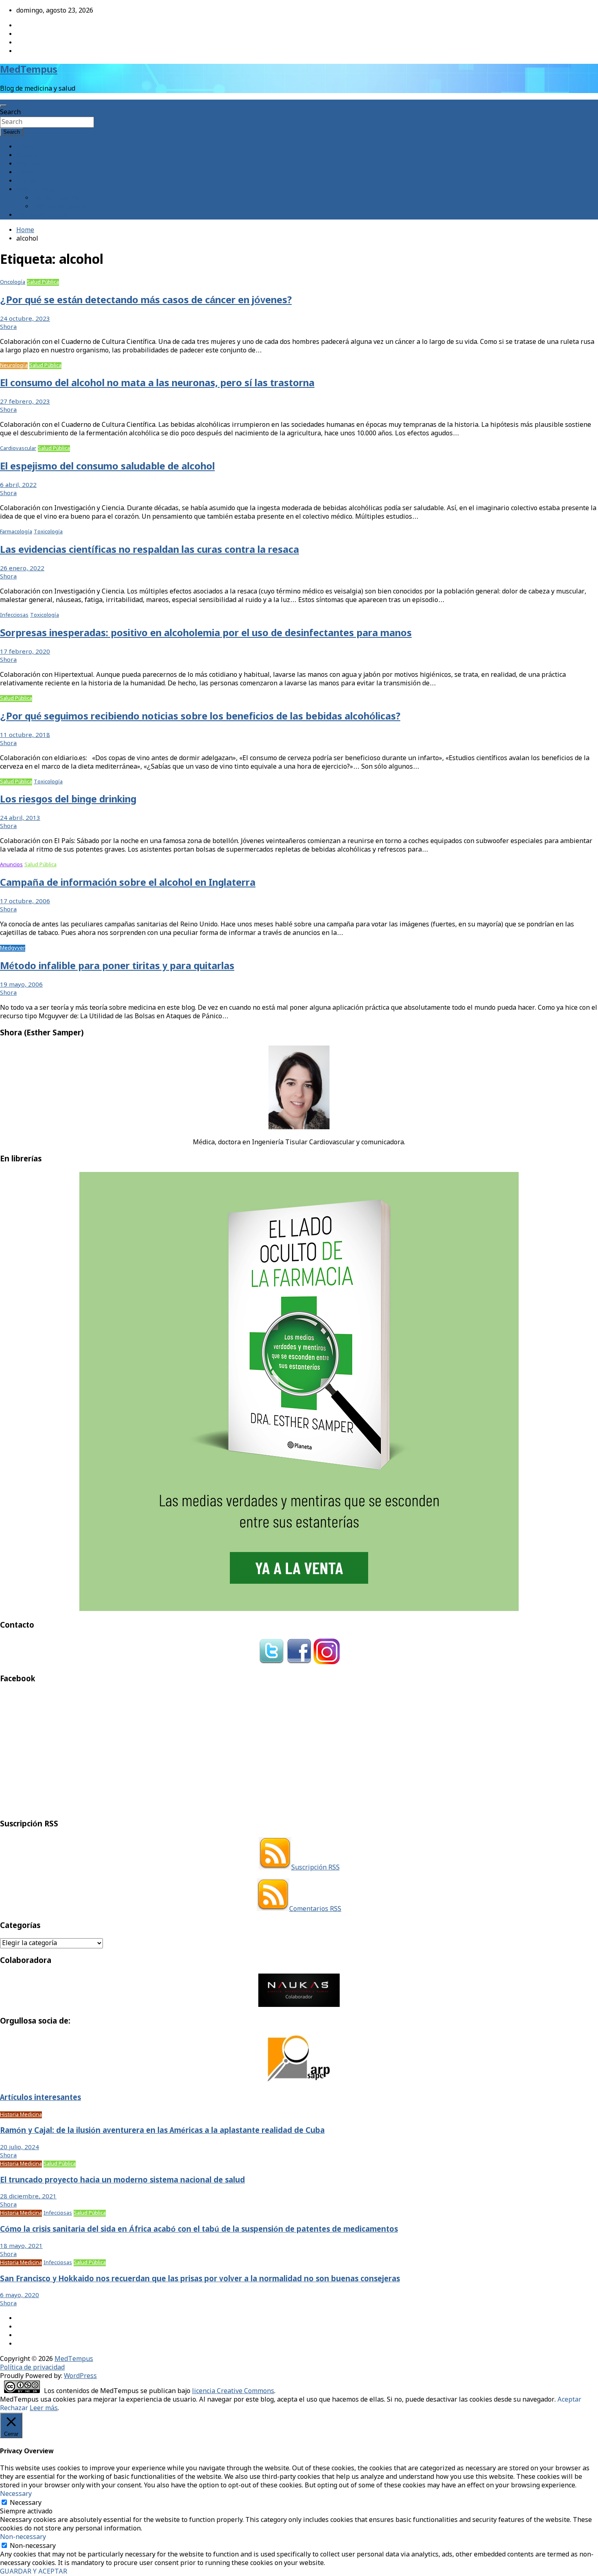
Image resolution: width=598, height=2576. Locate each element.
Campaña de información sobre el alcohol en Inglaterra (128, 883)
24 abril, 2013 (20, 818)
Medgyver (13, 948)
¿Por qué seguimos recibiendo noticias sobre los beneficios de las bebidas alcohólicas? (200, 717)
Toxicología (48, 532)
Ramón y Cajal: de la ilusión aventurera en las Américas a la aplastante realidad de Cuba (162, 2131)
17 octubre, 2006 (25, 902)
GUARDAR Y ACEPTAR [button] (34, 2572)
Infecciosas (14, 615)
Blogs (25, 173)
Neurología (14, 366)
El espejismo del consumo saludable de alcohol (107, 467)
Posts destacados (42, 215)
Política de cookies (60, 207)
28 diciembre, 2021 (28, 2197)
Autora (27, 155)
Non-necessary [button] (23, 2537)
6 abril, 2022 (18, 485)
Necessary (26, 2503)
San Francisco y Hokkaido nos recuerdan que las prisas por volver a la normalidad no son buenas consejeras (200, 2279)
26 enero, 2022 (22, 569)
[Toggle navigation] (3, 106)
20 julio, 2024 (20, 2148)
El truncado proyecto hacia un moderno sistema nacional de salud (122, 2180)
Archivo (28, 164)
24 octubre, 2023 (25, 319)
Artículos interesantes (40, 2098)
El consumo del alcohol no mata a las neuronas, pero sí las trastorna (157, 384)
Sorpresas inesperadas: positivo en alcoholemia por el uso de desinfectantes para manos (206, 634)
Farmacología (16, 532)
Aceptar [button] (569, 2400)
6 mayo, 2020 (20, 2296)
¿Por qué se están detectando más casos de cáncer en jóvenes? (146, 301)
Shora (8, 327)
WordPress (80, 2376)
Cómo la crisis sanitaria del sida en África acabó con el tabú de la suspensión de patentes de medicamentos (199, 2230)
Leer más (44, 2408)
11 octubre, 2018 (25, 735)
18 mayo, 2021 (21, 2246)
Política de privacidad (32, 2368)
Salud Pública (43, 282)
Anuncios (11, 865)
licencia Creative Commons (233, 2391)
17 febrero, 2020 (25, 652)
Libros (26, 181)
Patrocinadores (56, 198)
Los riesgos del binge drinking (68, 800)
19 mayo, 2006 (21, 985)
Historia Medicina (21, 2115)
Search (10, 112)
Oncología (13, 282)
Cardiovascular (18, 449)
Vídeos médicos (78, 865)
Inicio (25, 147)
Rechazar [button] (14, 2408)
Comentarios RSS (315, 1909)
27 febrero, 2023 (25, 402)
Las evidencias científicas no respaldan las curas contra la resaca (149, 550)
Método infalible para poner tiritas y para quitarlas (117, 966)
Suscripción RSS (315, 1868)
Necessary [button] (16, 2494)
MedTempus (29, 70)
